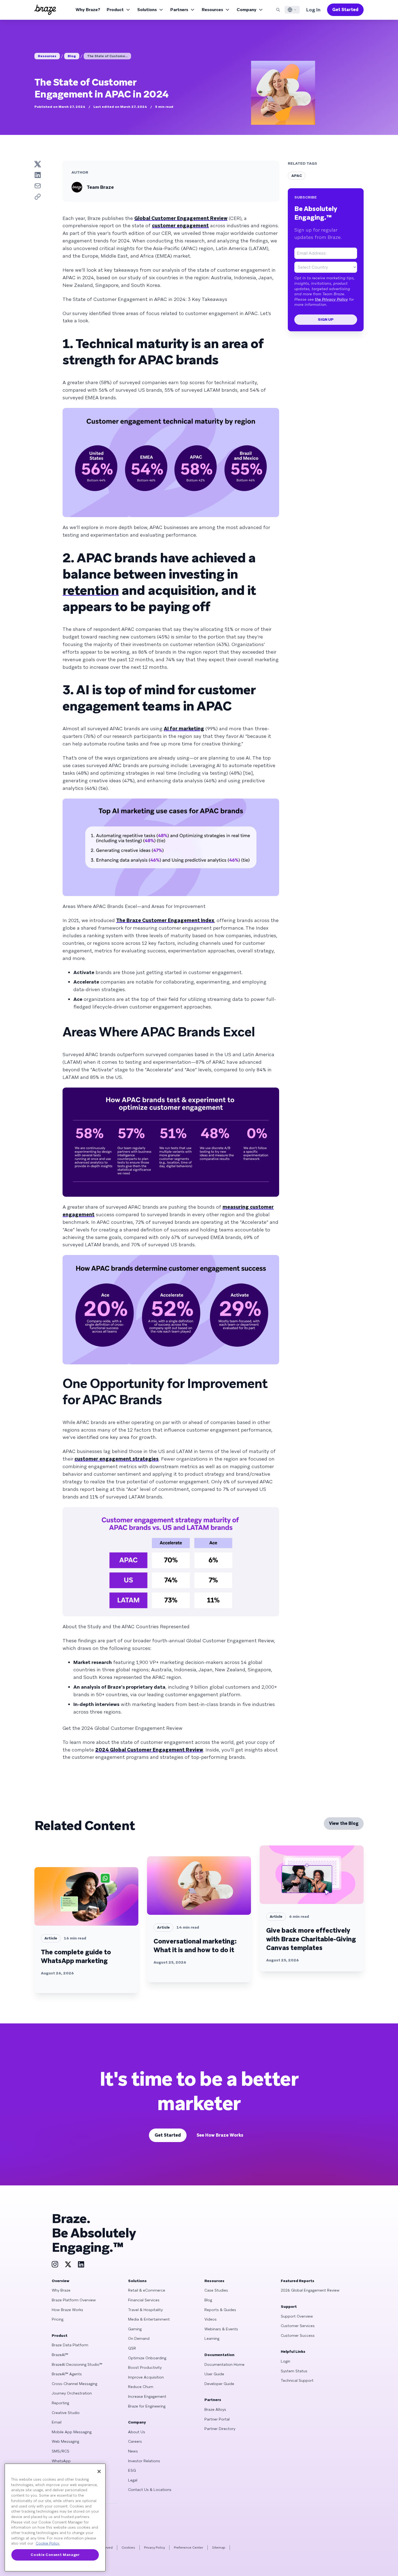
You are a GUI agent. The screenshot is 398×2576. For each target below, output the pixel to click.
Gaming (135, 2329)
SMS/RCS (61, 2451)
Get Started (345, 10)
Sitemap (219, 2548)
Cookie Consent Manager (55, 2555)
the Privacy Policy (331, 299)
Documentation (219, 2355)
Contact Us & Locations (150, 2490)
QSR (132, 2348)
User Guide (214, 2374)
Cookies (128, 2548)
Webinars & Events (221, 2329)
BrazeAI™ (60, 2355)
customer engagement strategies (117, 1459)
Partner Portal (217, 2419)
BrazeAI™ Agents (67, 2374)
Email (57, 2422)
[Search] (278, 10)
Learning (212, 2338)
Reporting (60, 2403)
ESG (132, 2470)
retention (91, 590)
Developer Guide (219, 2384)
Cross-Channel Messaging (74, 2384)
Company (247, 10)
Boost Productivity (145, 2367)
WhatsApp (61, 2461)
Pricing (58, 2319)
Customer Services (298, 2326)
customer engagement (180, 226)
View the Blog (344, 1823)
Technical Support (297, 2380)
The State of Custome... (107, 56)
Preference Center (188, 2548)
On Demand (139, 2338)
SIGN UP (326, 319)
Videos (211, 2319)
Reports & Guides (220, 2310)
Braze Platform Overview (74, 2300)
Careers (135, 2441)
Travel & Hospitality (145, 2310)
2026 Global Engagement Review (310, 2290)
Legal (133, 2480)
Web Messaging (65, 2441)
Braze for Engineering (147, 2406)
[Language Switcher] (292, 10)
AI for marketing (184, 729)
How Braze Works (67, 2310)
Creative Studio (66, 2413)
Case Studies (216, 2290)
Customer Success (298, 2335)
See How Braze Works (220, 2135)
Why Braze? (88, 10)
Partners (179, 10)
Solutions (147, 10)
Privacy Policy (154, 2548)
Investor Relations (144, 2461)
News (133, 2451)
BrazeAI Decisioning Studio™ (77, 2364)
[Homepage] (45, 10)
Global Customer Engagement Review (181, 218)
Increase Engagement (147, 2396)
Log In (313, 10)
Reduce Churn (141, 2387)
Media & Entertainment (149, 2319)
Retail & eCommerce (147, 2290)
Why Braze (61, 2290)
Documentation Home (224, 2364)
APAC (297, 176)
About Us (137, 2432)
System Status (294, 2371)
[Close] (99, 2471)
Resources (212, 10)
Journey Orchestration (72, 2393)
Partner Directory (220, 2429)
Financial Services (144, 2300)
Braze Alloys (215, 2409)
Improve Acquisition (146, 2377)
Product (115, 10)
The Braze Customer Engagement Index (165, 920)
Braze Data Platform (70, 2345)
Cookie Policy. (48, 2543)
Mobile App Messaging (72, 2432)
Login (286, 2361)
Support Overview (297, 2316)
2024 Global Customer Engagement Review (149, 1750)
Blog (72, 56)
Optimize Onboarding (147, 2358)
